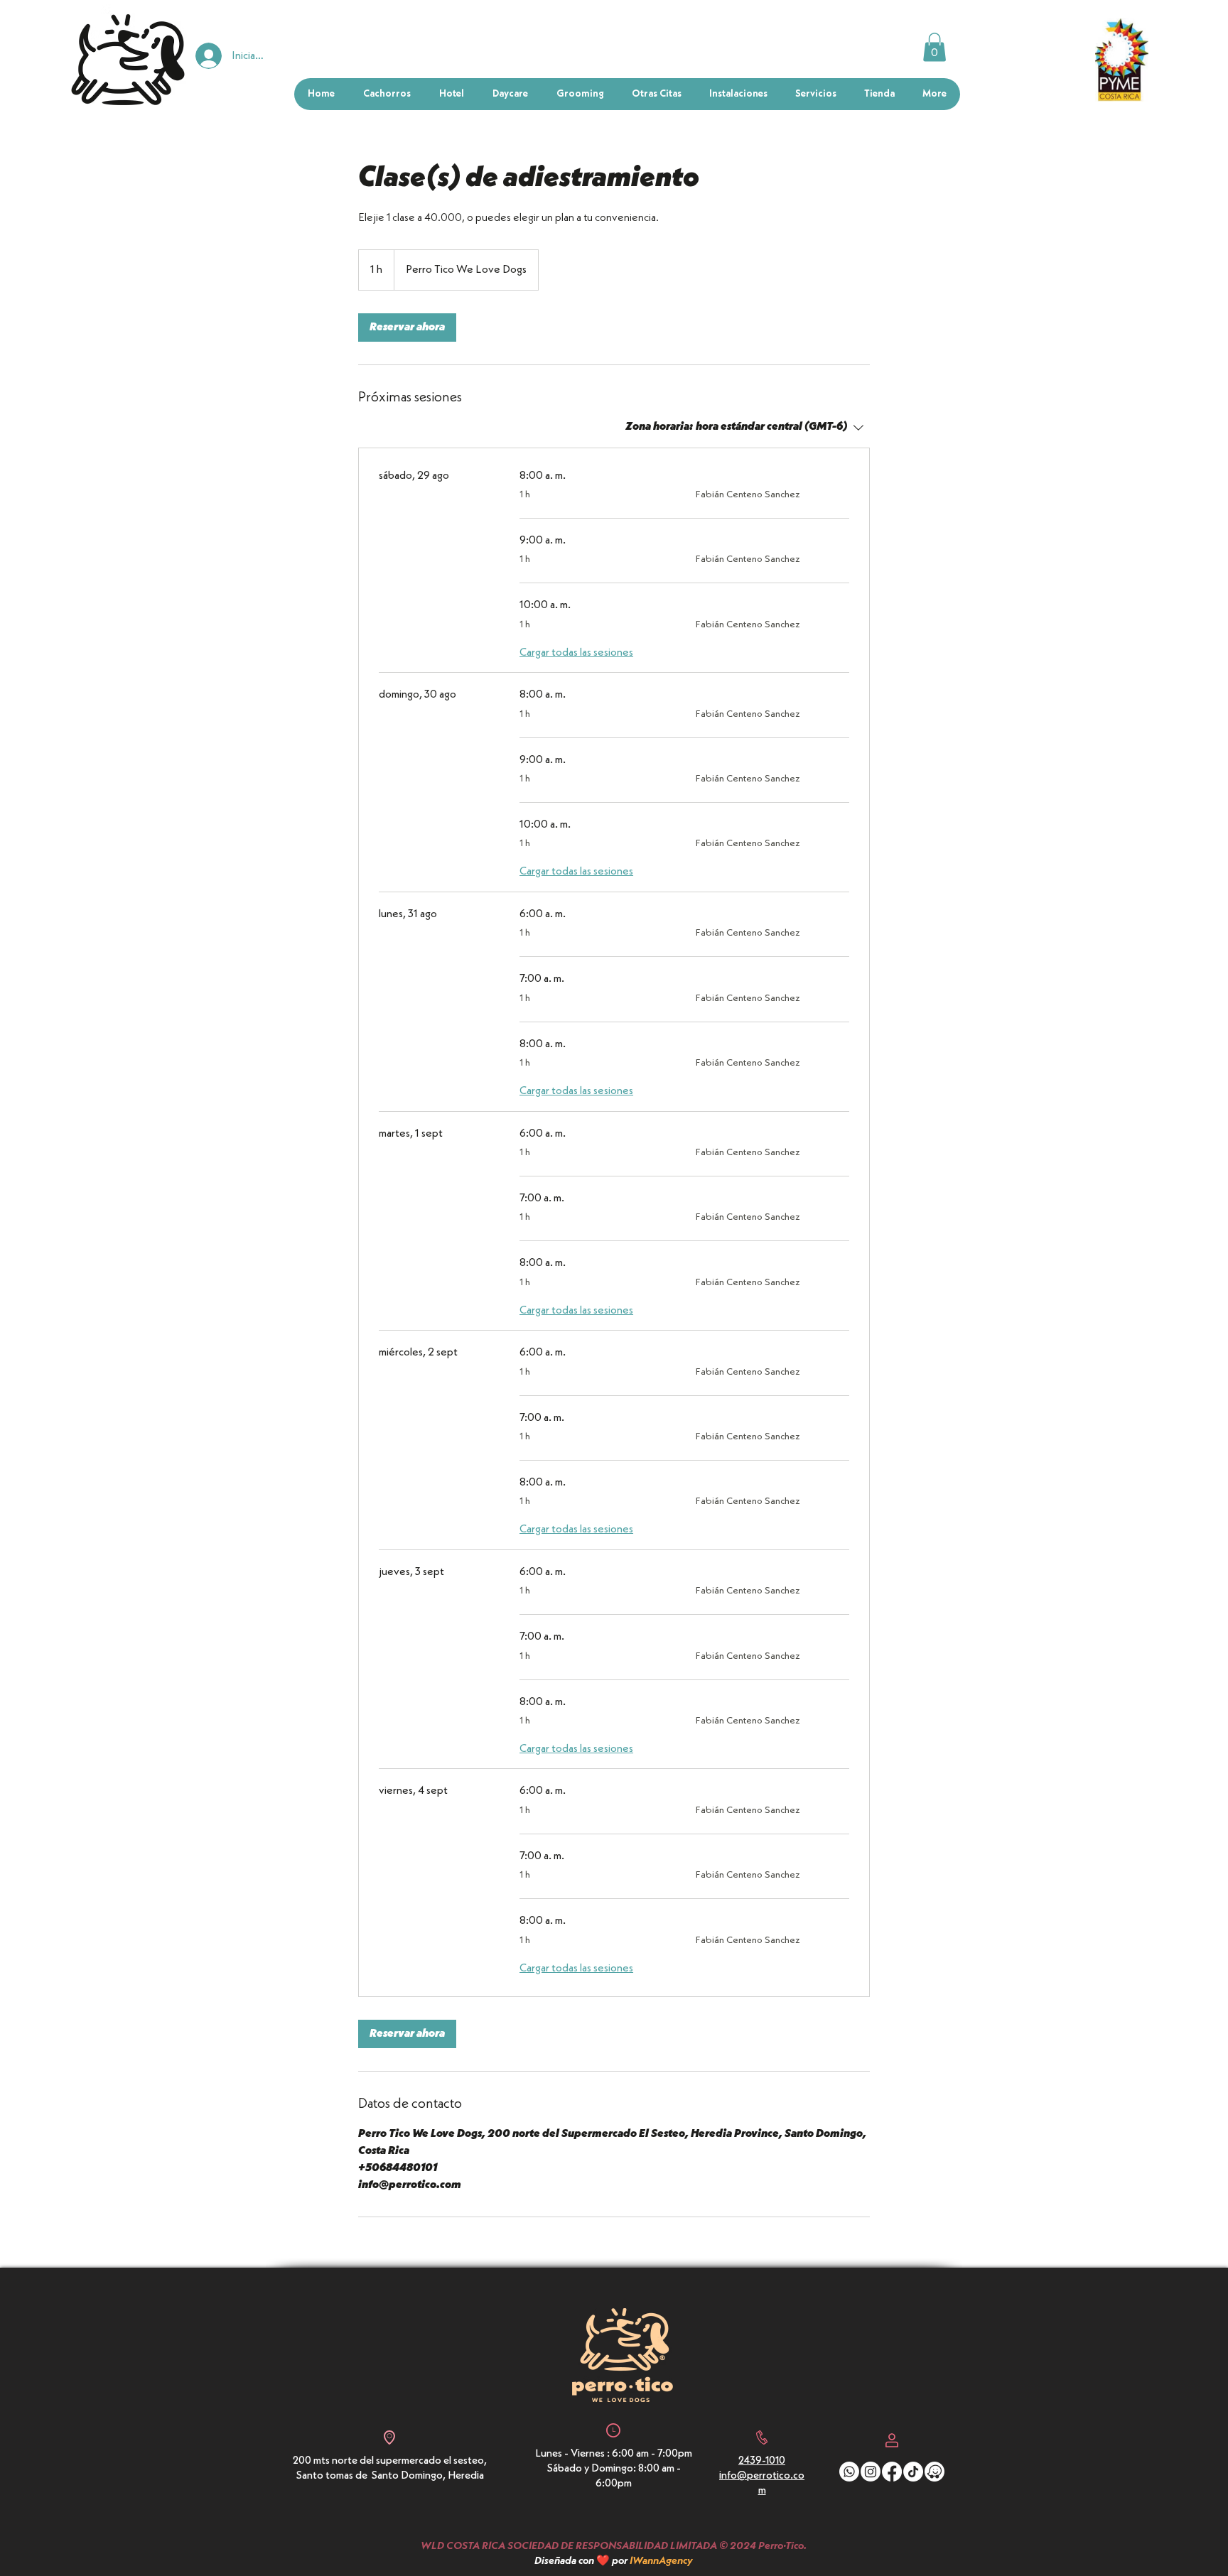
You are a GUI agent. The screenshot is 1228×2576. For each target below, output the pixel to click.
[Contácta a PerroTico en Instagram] (871, 2472)
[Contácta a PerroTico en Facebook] (892, 2472)
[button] (935, 47)
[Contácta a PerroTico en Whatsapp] (849, 2472)
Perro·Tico (781, 2547)
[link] (407, 328)
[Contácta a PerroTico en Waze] (935, 2472)
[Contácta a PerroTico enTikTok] (913, 2472)
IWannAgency (661, 2561)
